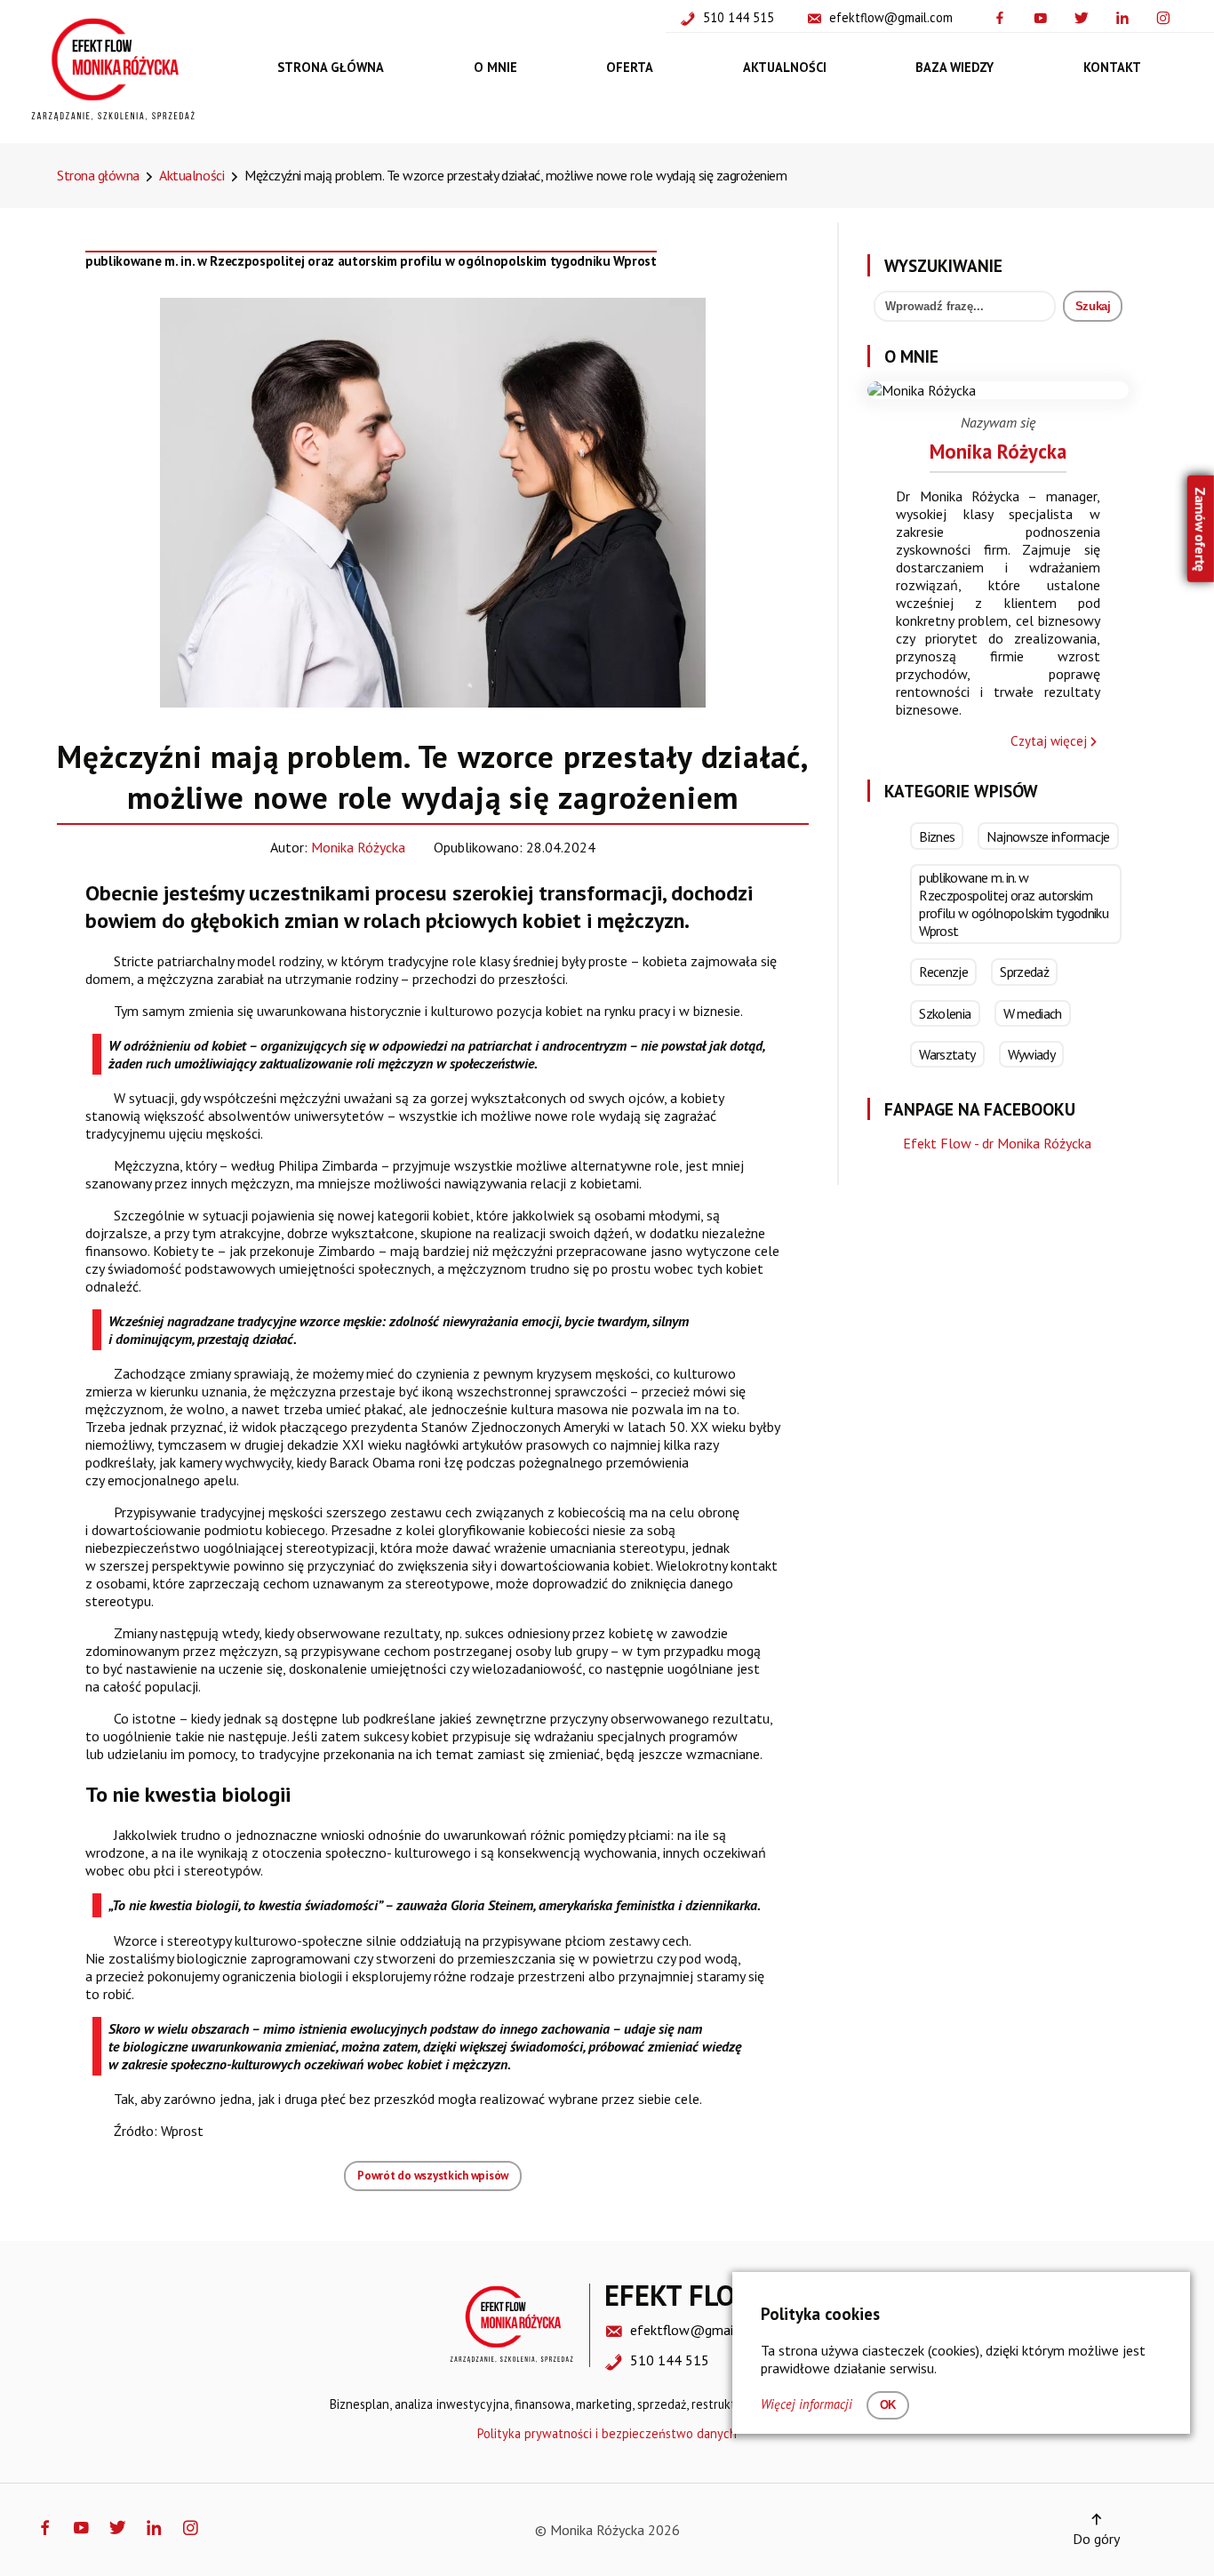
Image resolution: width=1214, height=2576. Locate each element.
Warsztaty (947, 1054)
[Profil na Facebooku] (1003, 16)
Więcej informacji (807, 2404)
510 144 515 (739, 17)
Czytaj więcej (1049, 741)
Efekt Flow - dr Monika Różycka (997, 1143)
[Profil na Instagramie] (1167, 16)
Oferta (630, 66)
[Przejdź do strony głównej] (113, 116)
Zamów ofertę (1201, 528)
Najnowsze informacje (1048, 836)
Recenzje (943, 972)
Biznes (937, 836)
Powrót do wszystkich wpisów (433, 2176)
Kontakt (1112, 66)
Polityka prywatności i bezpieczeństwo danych (607, 2433)
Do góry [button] (1096, 2539)
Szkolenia (945, 1013)
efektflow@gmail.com (891, 17)
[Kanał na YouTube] (1044, 16)
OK (888, 2405)
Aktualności (785, 66)
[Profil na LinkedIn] (1126, 16)
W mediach (1033, 1013)
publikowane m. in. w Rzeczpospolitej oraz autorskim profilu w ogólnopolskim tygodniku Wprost (371, 261)
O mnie (495, 66)
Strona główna (331, 66)
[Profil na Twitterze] (1085, 16)
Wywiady (1032, 1054)
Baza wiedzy (954, 66)
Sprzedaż (1024, 972)
